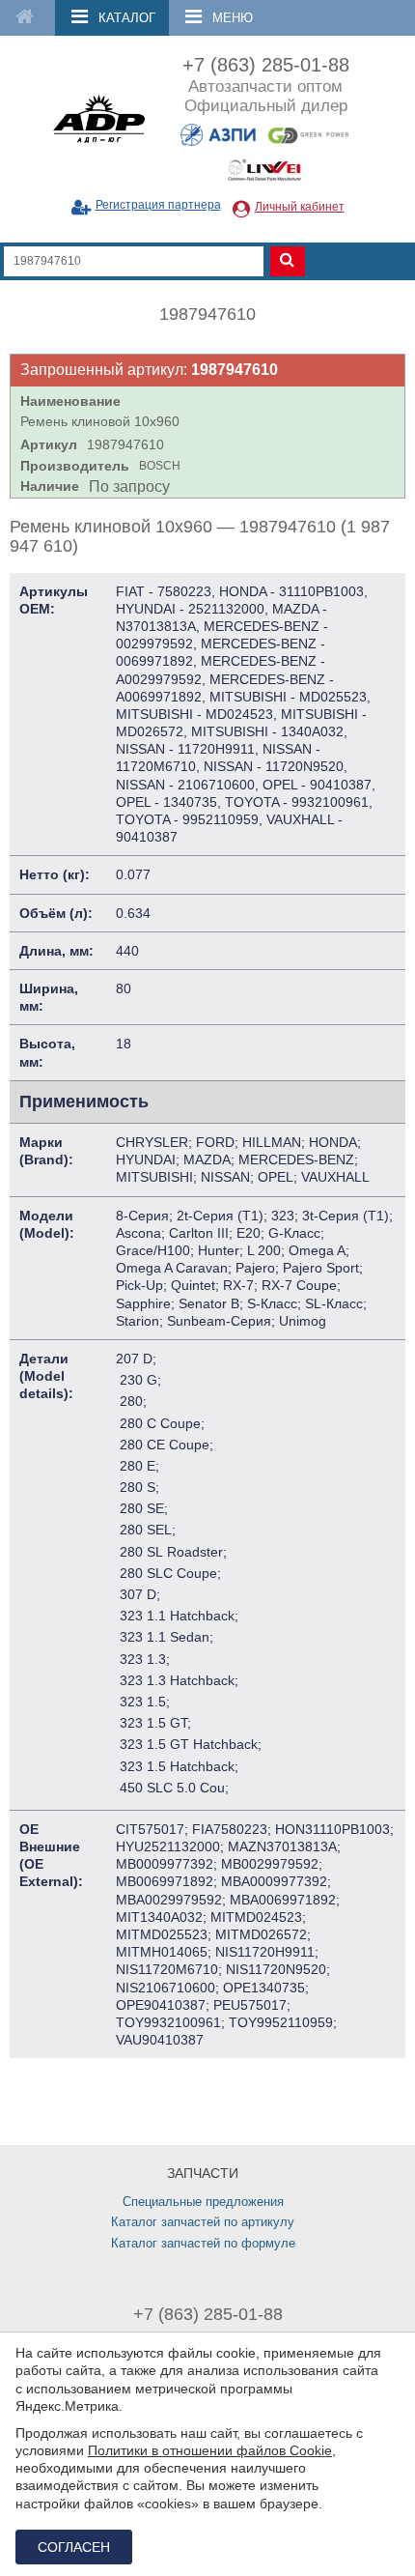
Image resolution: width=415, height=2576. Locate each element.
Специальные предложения (203, 2202)
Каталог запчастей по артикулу (203, 2222)
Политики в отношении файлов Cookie (210, 2450)
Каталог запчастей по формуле (203, 2243)
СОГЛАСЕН (74, 2547)
